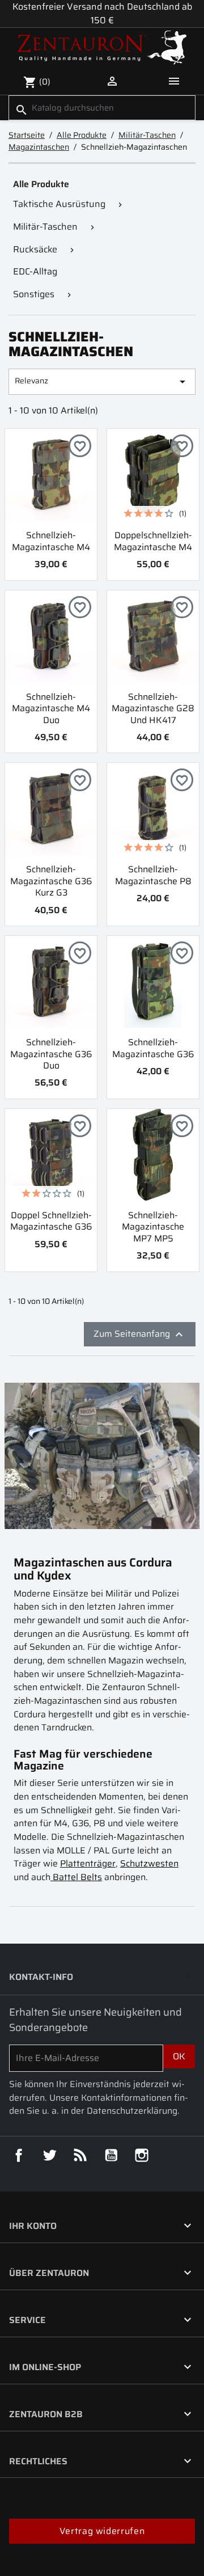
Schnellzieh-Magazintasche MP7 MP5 (153, 1227)
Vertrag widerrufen (102, 2531)
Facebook (19, 2155)
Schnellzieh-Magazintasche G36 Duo (51, 1054)
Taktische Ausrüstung (59, 204)
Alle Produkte (41, 184)
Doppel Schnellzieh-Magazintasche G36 (51, 1221)
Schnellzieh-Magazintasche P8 (153, 875)
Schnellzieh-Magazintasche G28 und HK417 (153, 708)
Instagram (142, 2155)
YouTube (111, 2155)
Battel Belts (76, 1877)
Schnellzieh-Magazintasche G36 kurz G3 (51, 881)
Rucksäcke (35, 249)
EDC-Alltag (35, 271)
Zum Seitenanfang (140, 1334)
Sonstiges (34, 294)
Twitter (49, 2155)
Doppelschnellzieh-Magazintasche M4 (153, 541)
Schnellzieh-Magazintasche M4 (51, 541)
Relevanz (102, 381)
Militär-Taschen (45, 227)
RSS (80, 2155)
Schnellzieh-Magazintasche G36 (153, 1048)
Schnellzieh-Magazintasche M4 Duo (51, 708)
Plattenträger (88, 1863)
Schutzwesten (149, 1863)
